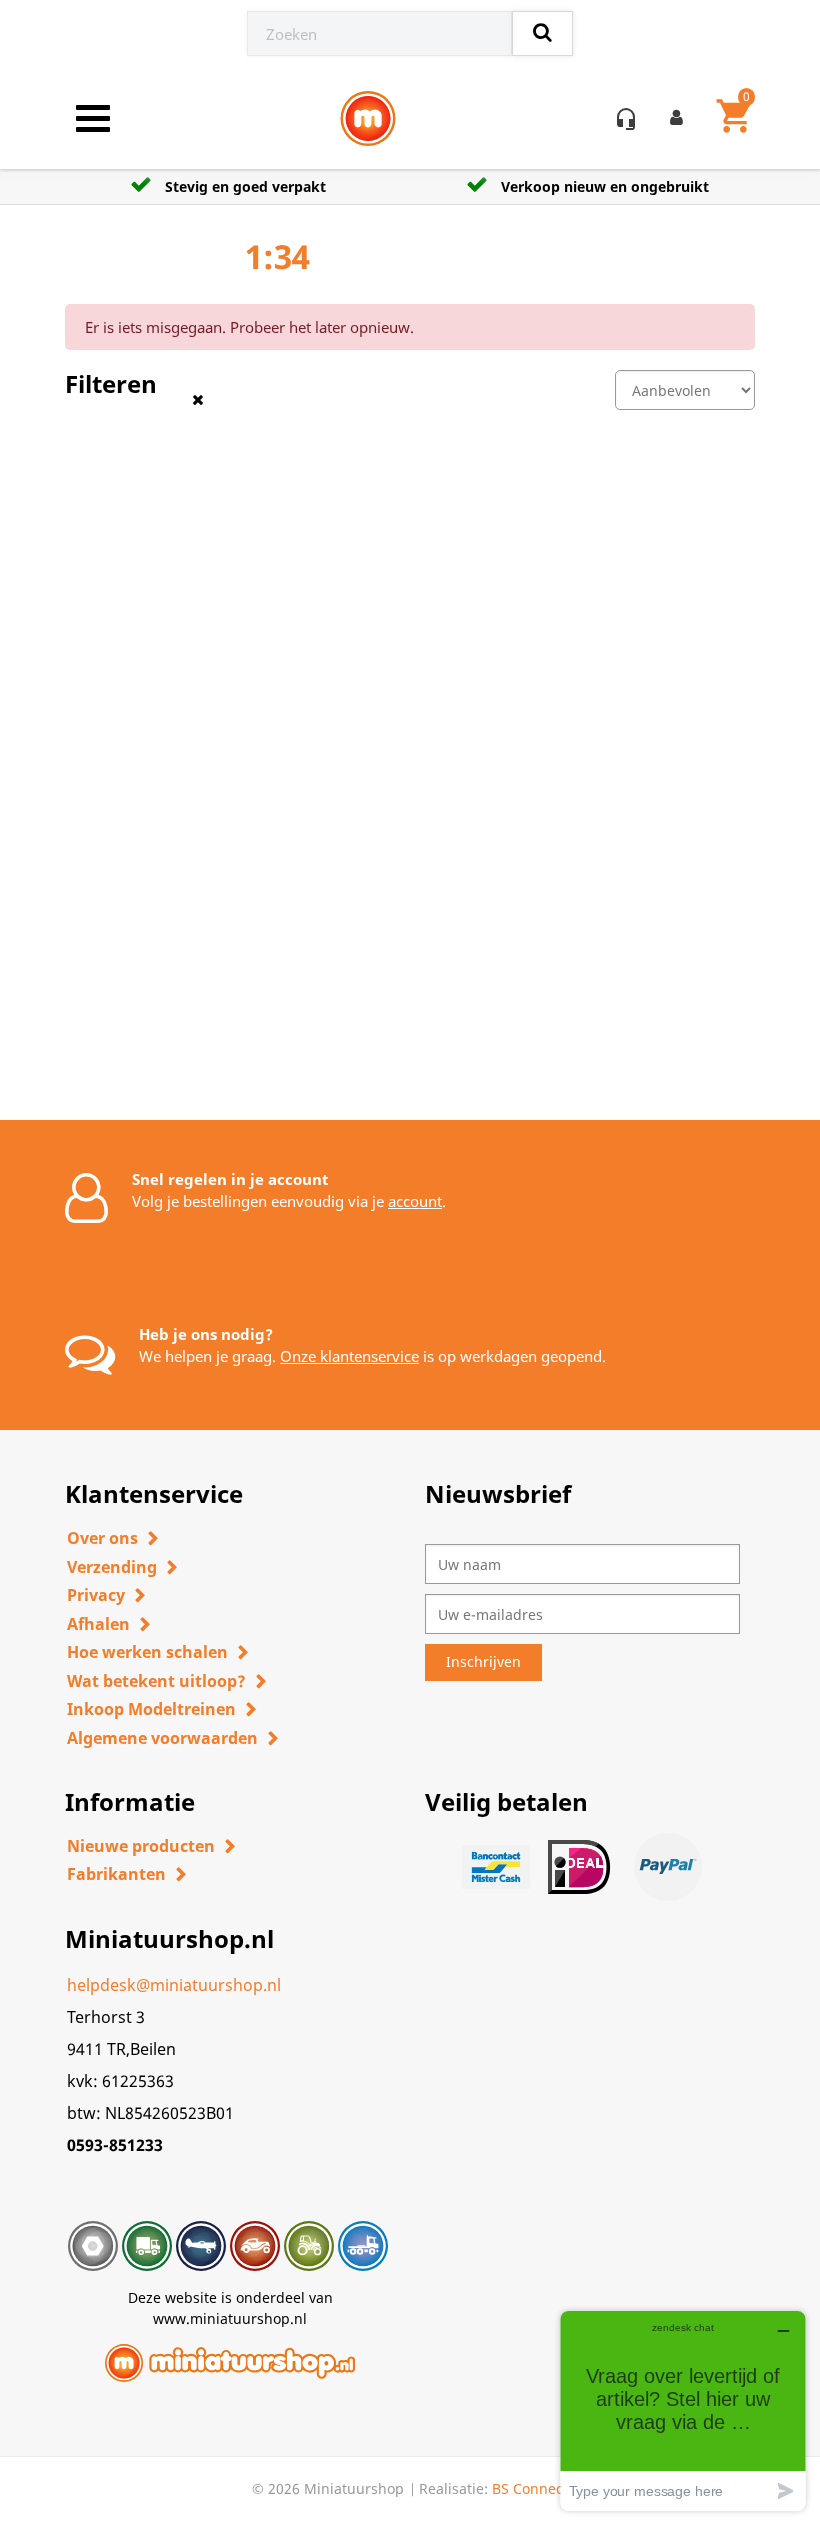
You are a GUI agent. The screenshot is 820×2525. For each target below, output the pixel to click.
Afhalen (98, 1624)
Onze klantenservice (349, 1356)
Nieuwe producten (141, 1846)
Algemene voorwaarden (162, 1738)
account (415, 1201)
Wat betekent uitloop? (156, 1681)
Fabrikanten (116, 1874)
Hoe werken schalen (147, 1652)
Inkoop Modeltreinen (151, 1709)
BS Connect (530, 2488)
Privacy (96, 1595)
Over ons (102, 1538)
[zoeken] (542, 33)
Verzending (112, 1567)
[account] (680, 119)
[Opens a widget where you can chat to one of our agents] (683, 2410)
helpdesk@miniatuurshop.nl (174, 1985)
